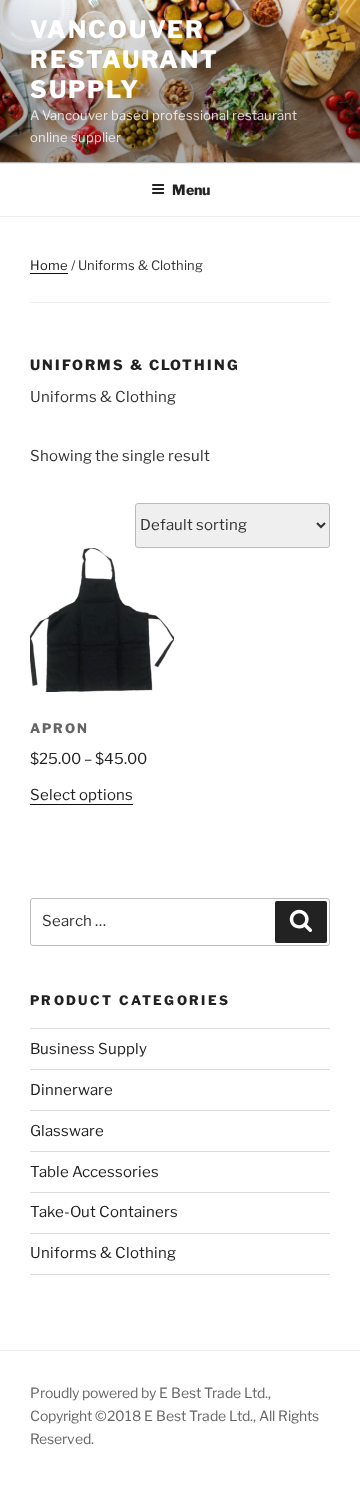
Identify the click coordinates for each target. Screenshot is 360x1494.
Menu (191, 189)
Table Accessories (94, 1172)
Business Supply (88, 1049)
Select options (81, 795)
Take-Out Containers (104, 1212)
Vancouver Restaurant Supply (124, 59)
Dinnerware (71, 1090)
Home (49, 265)
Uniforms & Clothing (103, 1253)
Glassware (67, 1131)
